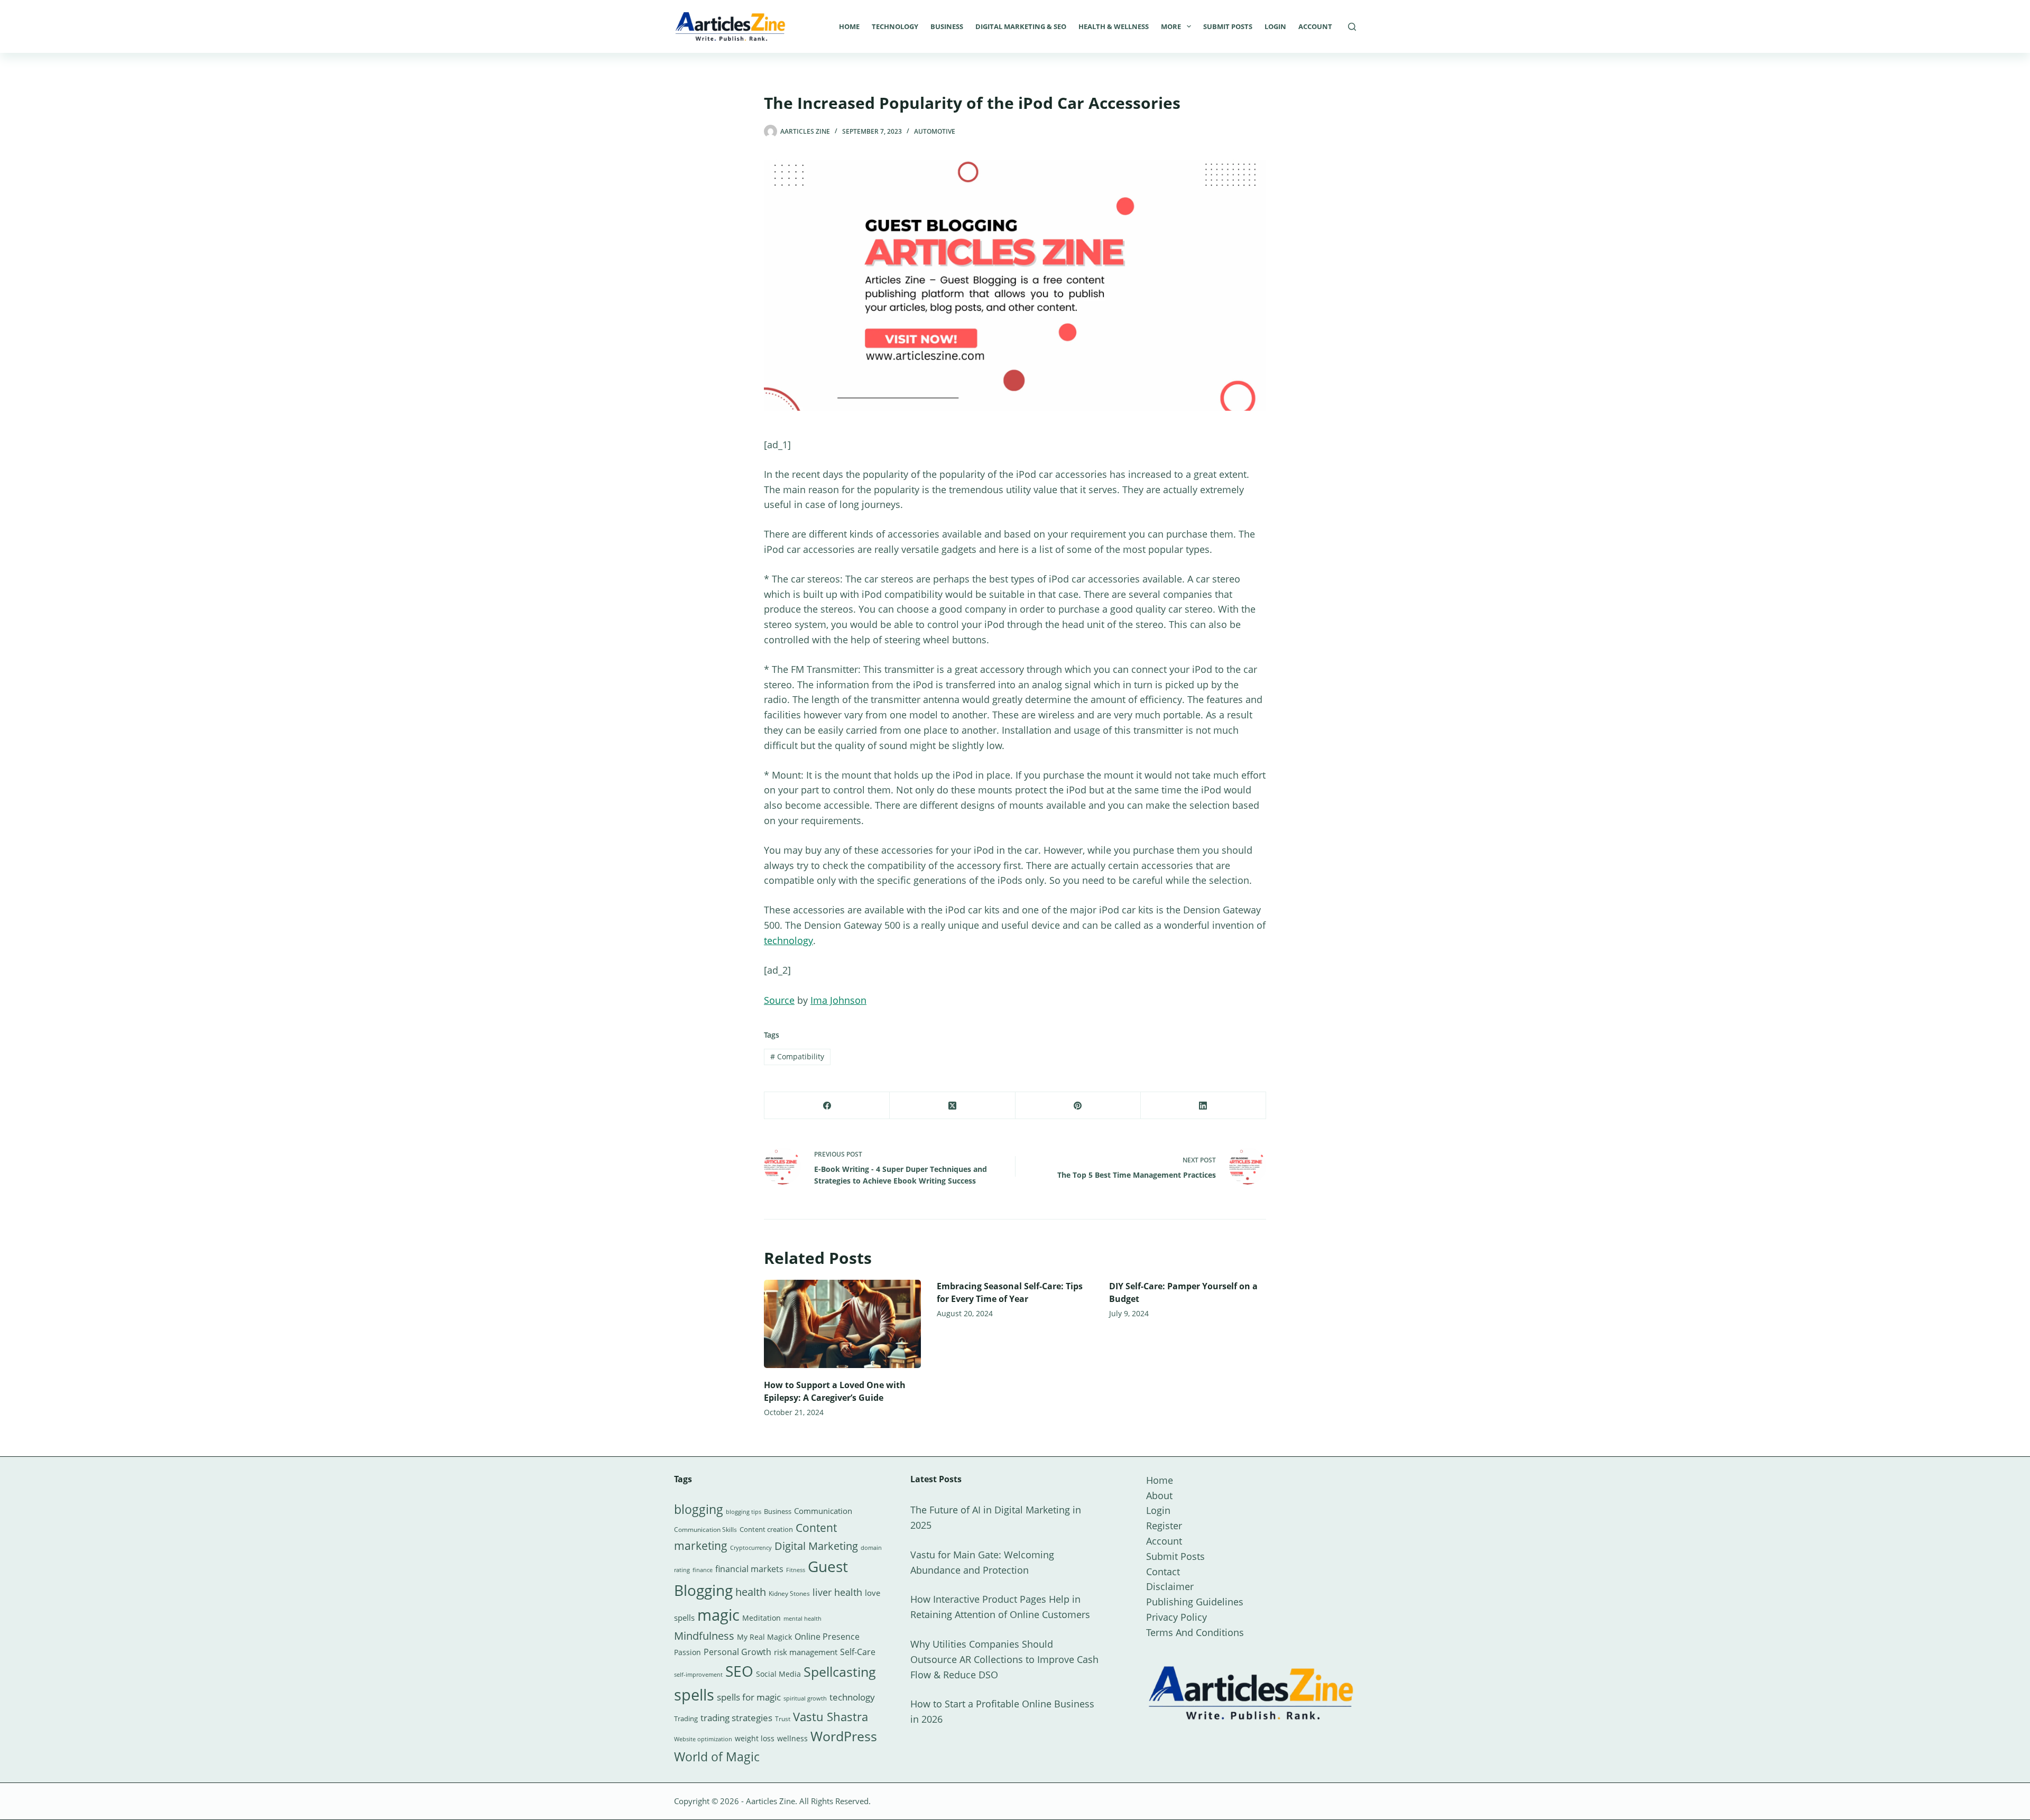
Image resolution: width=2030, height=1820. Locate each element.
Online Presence (827, 1637)
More (1171, 26)
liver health (837, 1592)
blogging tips (744, 1512)
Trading (686, 1719)
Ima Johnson (838, 1000)
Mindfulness (704, 1636)
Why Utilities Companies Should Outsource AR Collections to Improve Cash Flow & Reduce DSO (1004, 1659)
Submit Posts (1228, 26)
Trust (783, 1719)
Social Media (778, 1674)
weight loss (755, 1738)
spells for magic (749, 1697)
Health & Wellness (1114, 26)
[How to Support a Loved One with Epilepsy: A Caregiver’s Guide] (842, 1324)
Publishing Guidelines (1195, 1602)
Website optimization (703, 1739)
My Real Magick (764, 1637)
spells (694, 1695)
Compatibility (797, 1056)
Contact (1163, 1572)
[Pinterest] (1078, 1106)
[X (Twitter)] (952, 1106)
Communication (823, 1511)
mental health (802, 1619)
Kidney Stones (789, 1593)
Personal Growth (737, 1652)
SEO (739, 1671)
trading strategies (736, 1718)
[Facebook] (827, 1106)
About (1159, 1495)
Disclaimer (1170, 1586)
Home (849, 26)
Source (779, 1000)
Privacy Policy (1177, 1617)
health (751, 1592)
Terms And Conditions (1195, 1632)
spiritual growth (805, 1698)
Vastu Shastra (831, 1717)
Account (1315, 26)
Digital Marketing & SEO (1021, 26)
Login (1275, 26)
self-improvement (698, 1675)
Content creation (766, 1529)
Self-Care (858, 1652)
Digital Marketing (816, 1546)
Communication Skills (705, 1530)
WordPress (844, 1736)
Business (947, 26)
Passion (688, 1652)
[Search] (1352, 27)
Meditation (762, 1618)
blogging (699, 1509)
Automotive (935, 131)
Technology (895, 26)
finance (703, 1570)
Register (1164, 1526)
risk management (806, 1652)
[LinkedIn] (1203, 1106)
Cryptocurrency (751, 1548)
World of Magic (717, 1757)
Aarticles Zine (771, 1801)
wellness (792, 1738)
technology (788, 940)
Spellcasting (840, 1671)
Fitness (796, 1570)
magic (718, 1615)
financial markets (749, 1569)
